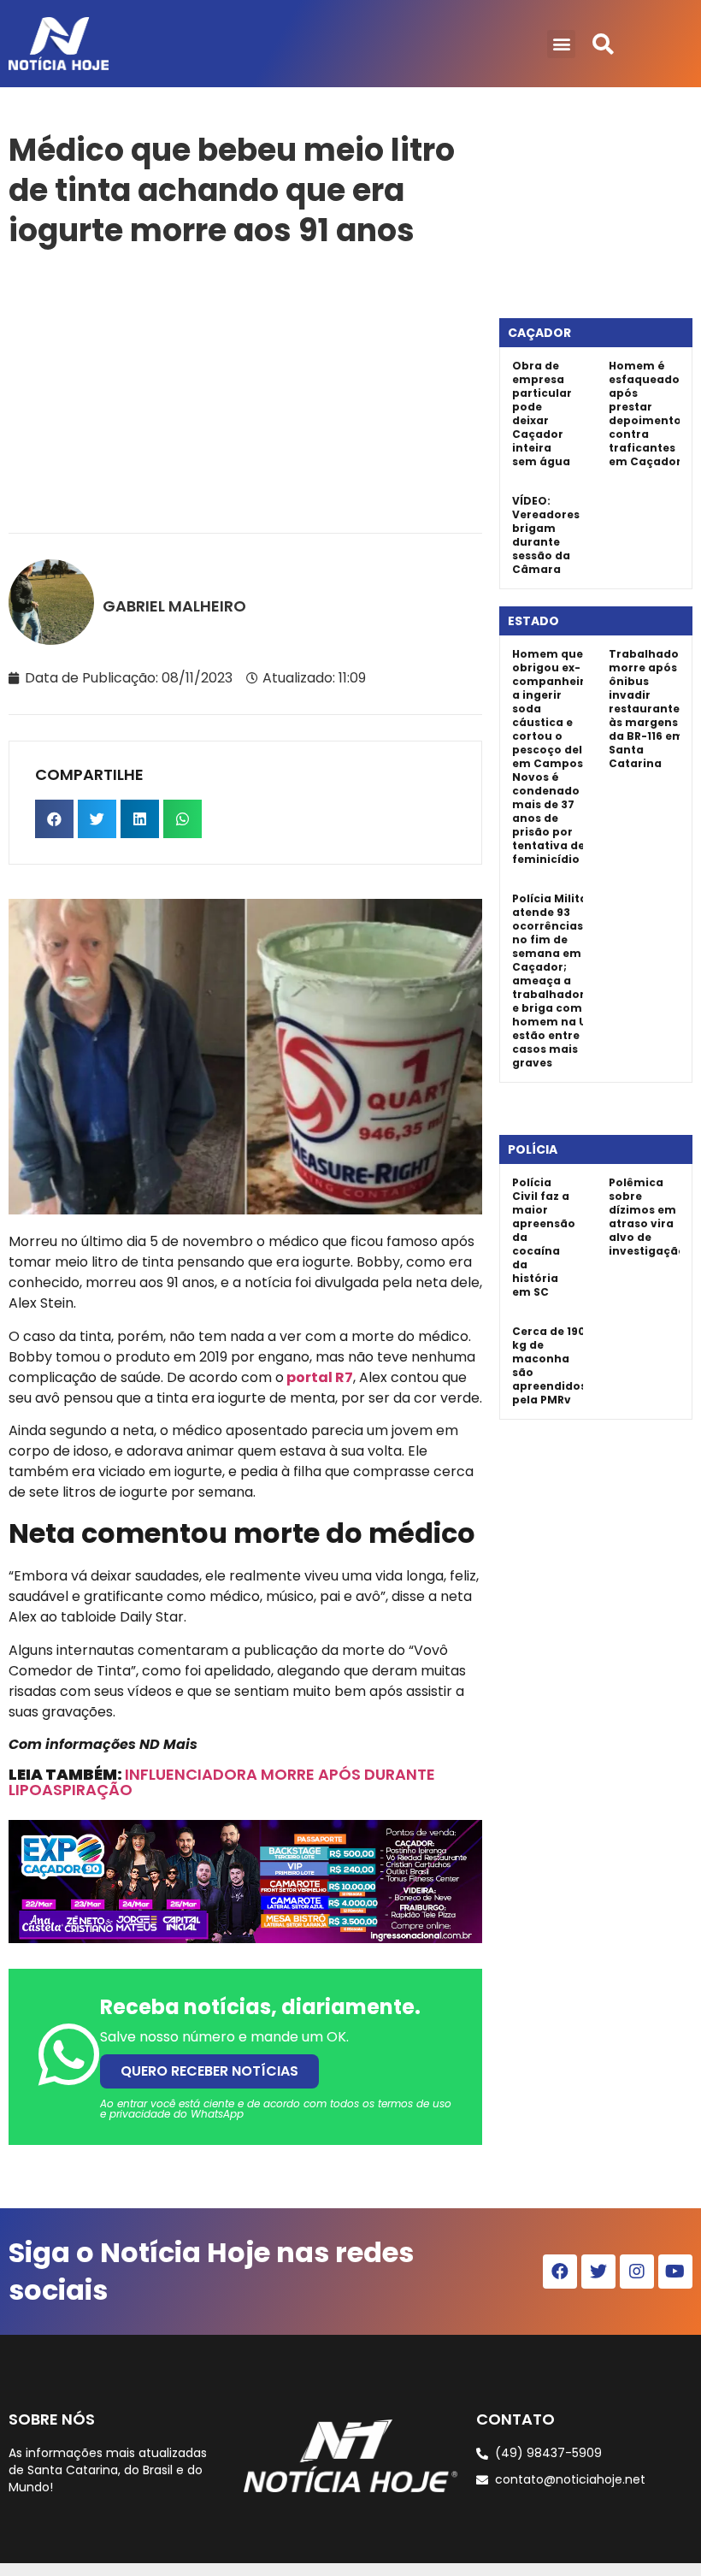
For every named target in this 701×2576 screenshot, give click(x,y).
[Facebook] (560, 2272)
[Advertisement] (245, 387)
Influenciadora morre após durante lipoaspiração (222, 1782)
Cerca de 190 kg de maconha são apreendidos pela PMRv (549, 1365)
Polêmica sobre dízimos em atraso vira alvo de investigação (647, 1217)
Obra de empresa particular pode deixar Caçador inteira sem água (542, 414)
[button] (561, 44)
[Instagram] (637, 2272)
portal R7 (320, 1377)
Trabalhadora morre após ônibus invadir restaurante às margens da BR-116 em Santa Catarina (650, 709)
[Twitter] (598, 2272)
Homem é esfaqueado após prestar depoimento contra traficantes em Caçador (645, 414)
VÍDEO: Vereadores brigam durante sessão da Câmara (546, 535)
